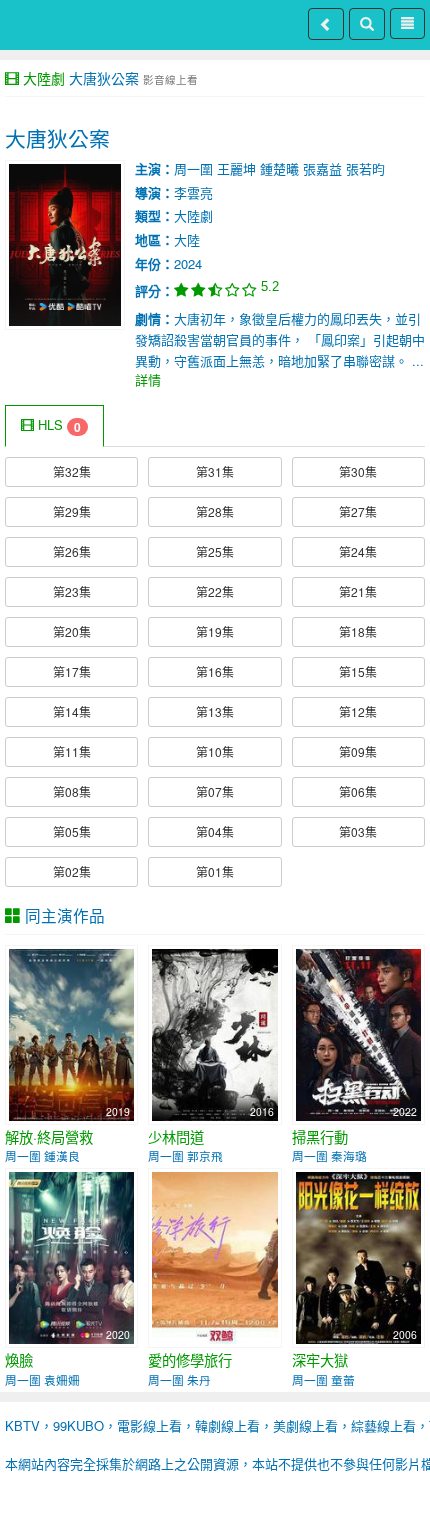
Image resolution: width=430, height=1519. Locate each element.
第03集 (358, 831)
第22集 (215, 591)
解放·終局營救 (49, 1137)
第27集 (358, 511)
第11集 (72, 751)
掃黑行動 (320, 1137)
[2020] (71, 1256)
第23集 (72, 591)
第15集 (358, 671)
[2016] (214, 1032)
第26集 (72, 551)
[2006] (358, 1256)
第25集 (215, 551)
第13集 (215, 711)
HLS (57, 425)
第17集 (72, 671)
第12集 (358, 711)
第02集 (72, 871)
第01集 (215, 871)
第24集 (358, 551)
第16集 (215, 671)
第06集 (358, 791)
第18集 (358, 631)
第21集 (358, 591)
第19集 (215, 631)
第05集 (72, 831)
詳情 (148, 379)
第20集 (72, 631)
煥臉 (19, 1360)
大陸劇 (44, 78)
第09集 (358, 751)
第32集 (72, 471)
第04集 (215, 831)
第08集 (72, 791)
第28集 (215, 511)
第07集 (215, 791)
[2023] (214, 1256)
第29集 (72, 511)
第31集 (215, 471)
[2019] (71, 1032)
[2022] (358, 1032)
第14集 (72, 711)
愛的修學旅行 (190, 1360)
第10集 (215, 751)
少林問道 (176, 1137)
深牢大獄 (320, 1360)
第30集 (358, 471)
